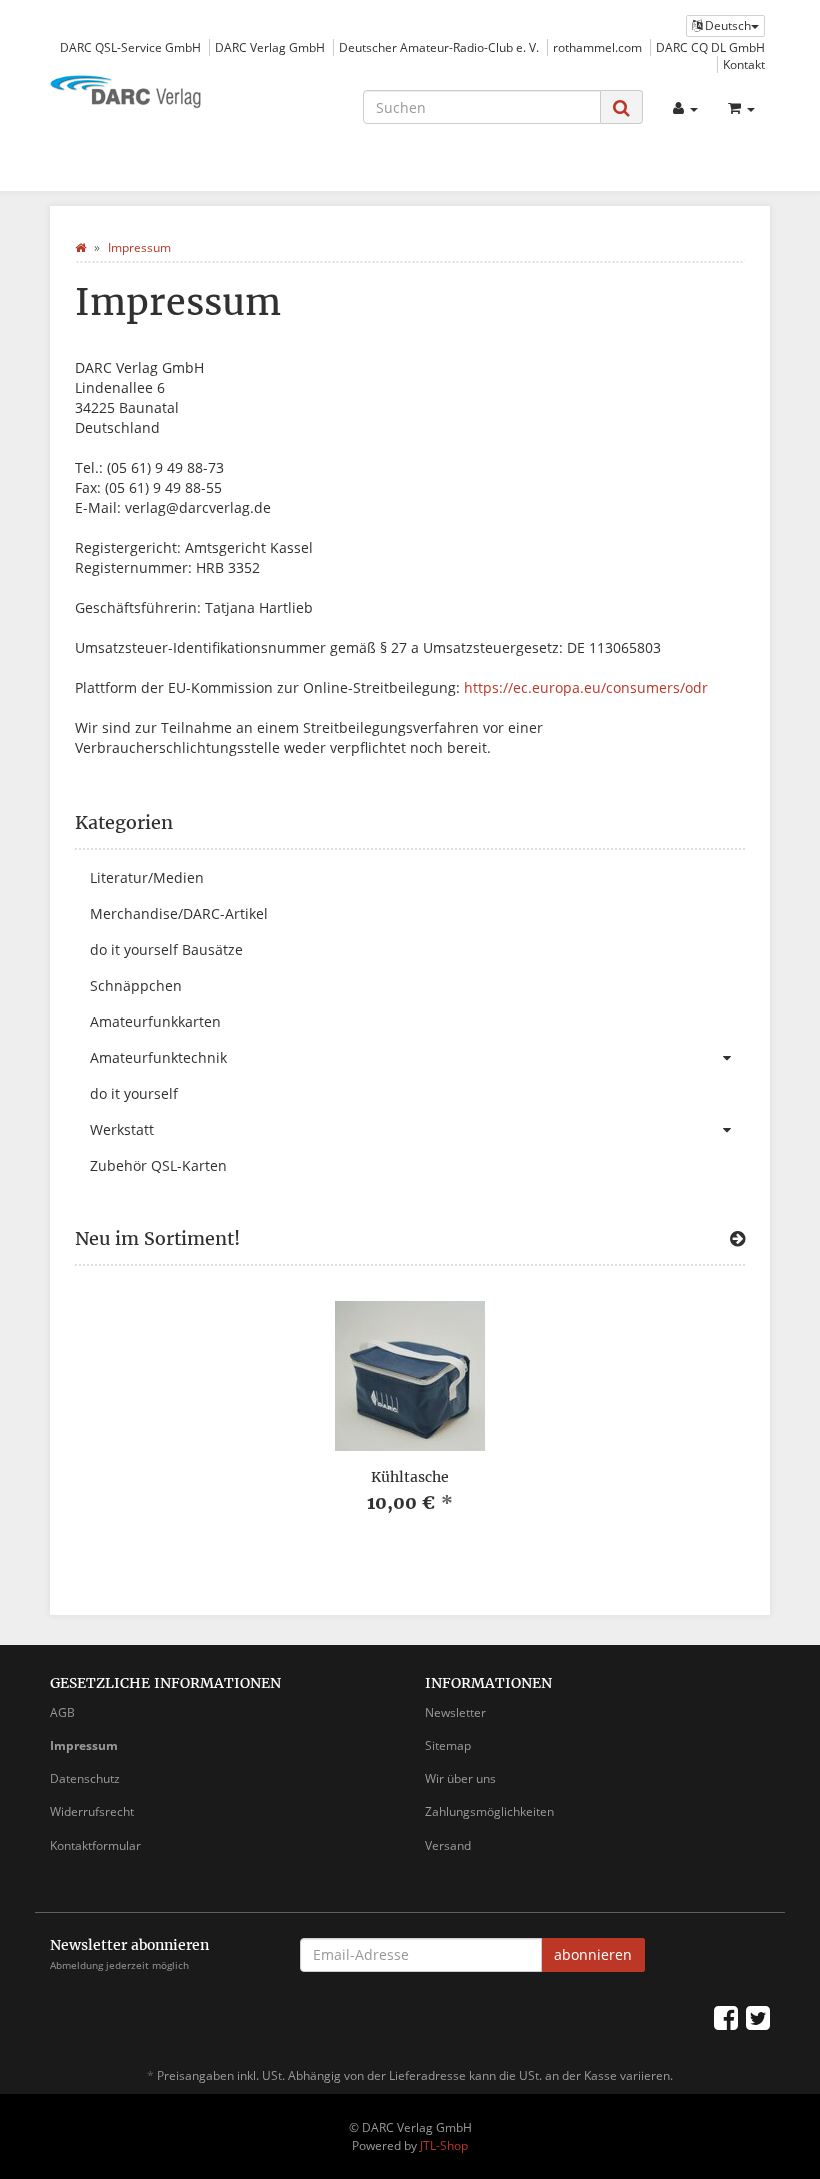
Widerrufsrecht (92, 1811)
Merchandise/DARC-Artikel (179, 913)
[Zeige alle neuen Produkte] (737, 1239)
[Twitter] (758, 2017)
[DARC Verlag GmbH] (160, 93)
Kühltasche (410, 1477)
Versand (448, 1845)
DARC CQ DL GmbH (710, 47)
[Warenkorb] (741, 108)
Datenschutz (85, 1778)
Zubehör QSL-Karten (158, 1165)
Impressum (84, 1745)
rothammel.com (597, 47)
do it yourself (134, 1093)
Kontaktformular (95, 1845)
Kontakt (744, 64)
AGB (62, 1712)
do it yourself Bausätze (166, 949)
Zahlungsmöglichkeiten (489, 1811)
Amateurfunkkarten (155, 1021)
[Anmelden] (685, 108)
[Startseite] (80, 247)
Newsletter (455, 1712)
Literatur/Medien (147, 877)
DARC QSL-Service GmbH (130, 47)
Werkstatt (122, 1129)
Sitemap (448, 1745)
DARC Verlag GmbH (270, 47)
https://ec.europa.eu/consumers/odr (586, 687)
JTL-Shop (444, 2145)
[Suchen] (621, 107)
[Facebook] (726, 2017)
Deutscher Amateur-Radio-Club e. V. (439, 47)
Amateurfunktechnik (158, 1057)
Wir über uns (460, 1778)
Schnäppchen (136, 985)
